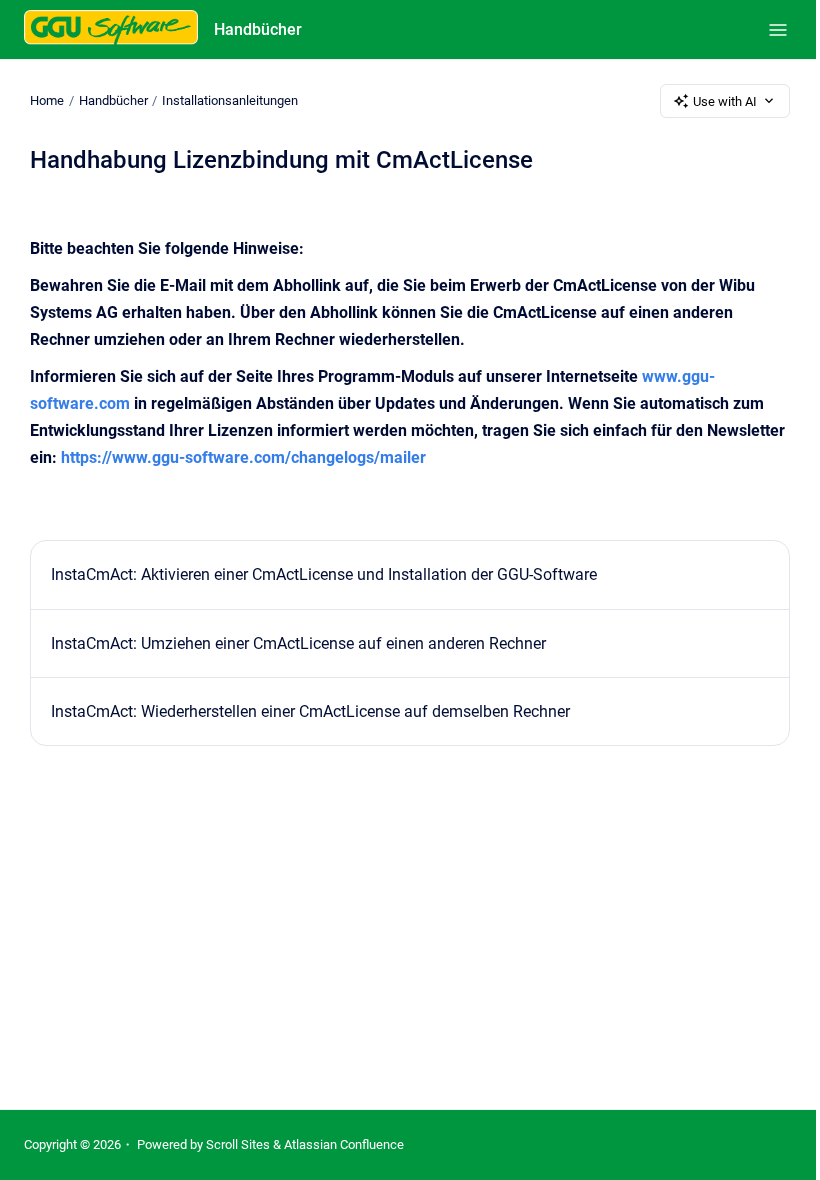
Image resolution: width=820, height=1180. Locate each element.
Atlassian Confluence (344, 1144)
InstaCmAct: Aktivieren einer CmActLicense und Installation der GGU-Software (324, 574)
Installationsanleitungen (230, 100)
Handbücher (258, 29)
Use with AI (725, 101)
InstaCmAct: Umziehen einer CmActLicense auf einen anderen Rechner (298, 643)
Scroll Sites (238, 1144)
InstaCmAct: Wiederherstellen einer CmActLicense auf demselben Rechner (310, 711)
